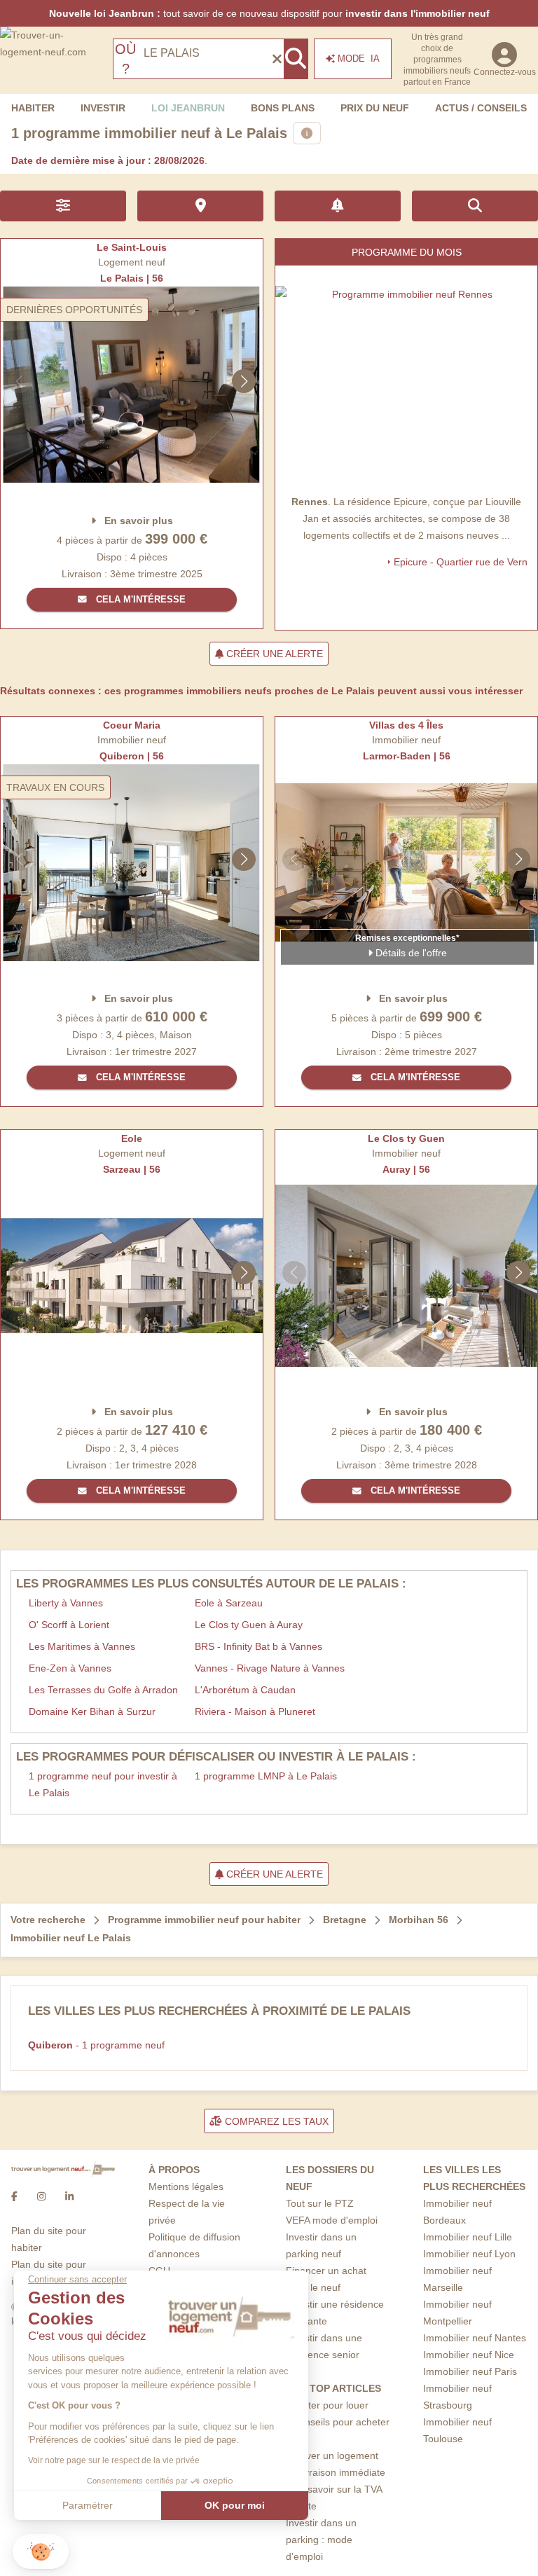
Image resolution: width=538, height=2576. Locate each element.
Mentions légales (186, 2186)
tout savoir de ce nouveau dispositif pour (269, 13)
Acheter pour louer (327, 2405)
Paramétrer (88, 2505)
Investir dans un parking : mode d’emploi (321, 2540)
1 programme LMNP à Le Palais (266, 1776)
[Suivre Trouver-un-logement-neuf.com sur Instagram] (41, 2197)
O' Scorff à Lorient (69, 1625)
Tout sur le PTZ (320, 2203)
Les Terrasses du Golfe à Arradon (103, 1690)
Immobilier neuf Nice (469, 2355)
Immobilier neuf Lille (468, 2237)
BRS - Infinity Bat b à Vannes (258, 1646)
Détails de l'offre (410, 953)
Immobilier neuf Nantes (475, 2338)
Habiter (33, 108)
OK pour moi (235, 2505)
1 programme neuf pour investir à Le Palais (103, 1784)
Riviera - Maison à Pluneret (255, 1711)
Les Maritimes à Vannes (82, 1646)
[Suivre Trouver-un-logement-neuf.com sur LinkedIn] (69, 2197)
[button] (41, 2552)
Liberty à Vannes (66, 1603)
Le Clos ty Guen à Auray (249, 1625)
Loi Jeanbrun (188, 108)
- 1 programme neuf (96, 2045)
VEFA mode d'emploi (332, 2220)
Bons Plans (283, 108)
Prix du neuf (375, 108)
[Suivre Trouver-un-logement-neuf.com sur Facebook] (14, 2197)
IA (359, 58)
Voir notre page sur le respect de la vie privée (114, 2460)
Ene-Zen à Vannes (70, 1668)
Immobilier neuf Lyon (469, 2254)
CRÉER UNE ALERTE (273, 654)
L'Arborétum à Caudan (245, 1690)
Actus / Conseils (481, 108)
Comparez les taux (275, 2121)
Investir (103, 108)
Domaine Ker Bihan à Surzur (92, 1711)
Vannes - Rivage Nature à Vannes (270, 1668)
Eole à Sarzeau (229, 1603)
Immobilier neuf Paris (470, 2371)
